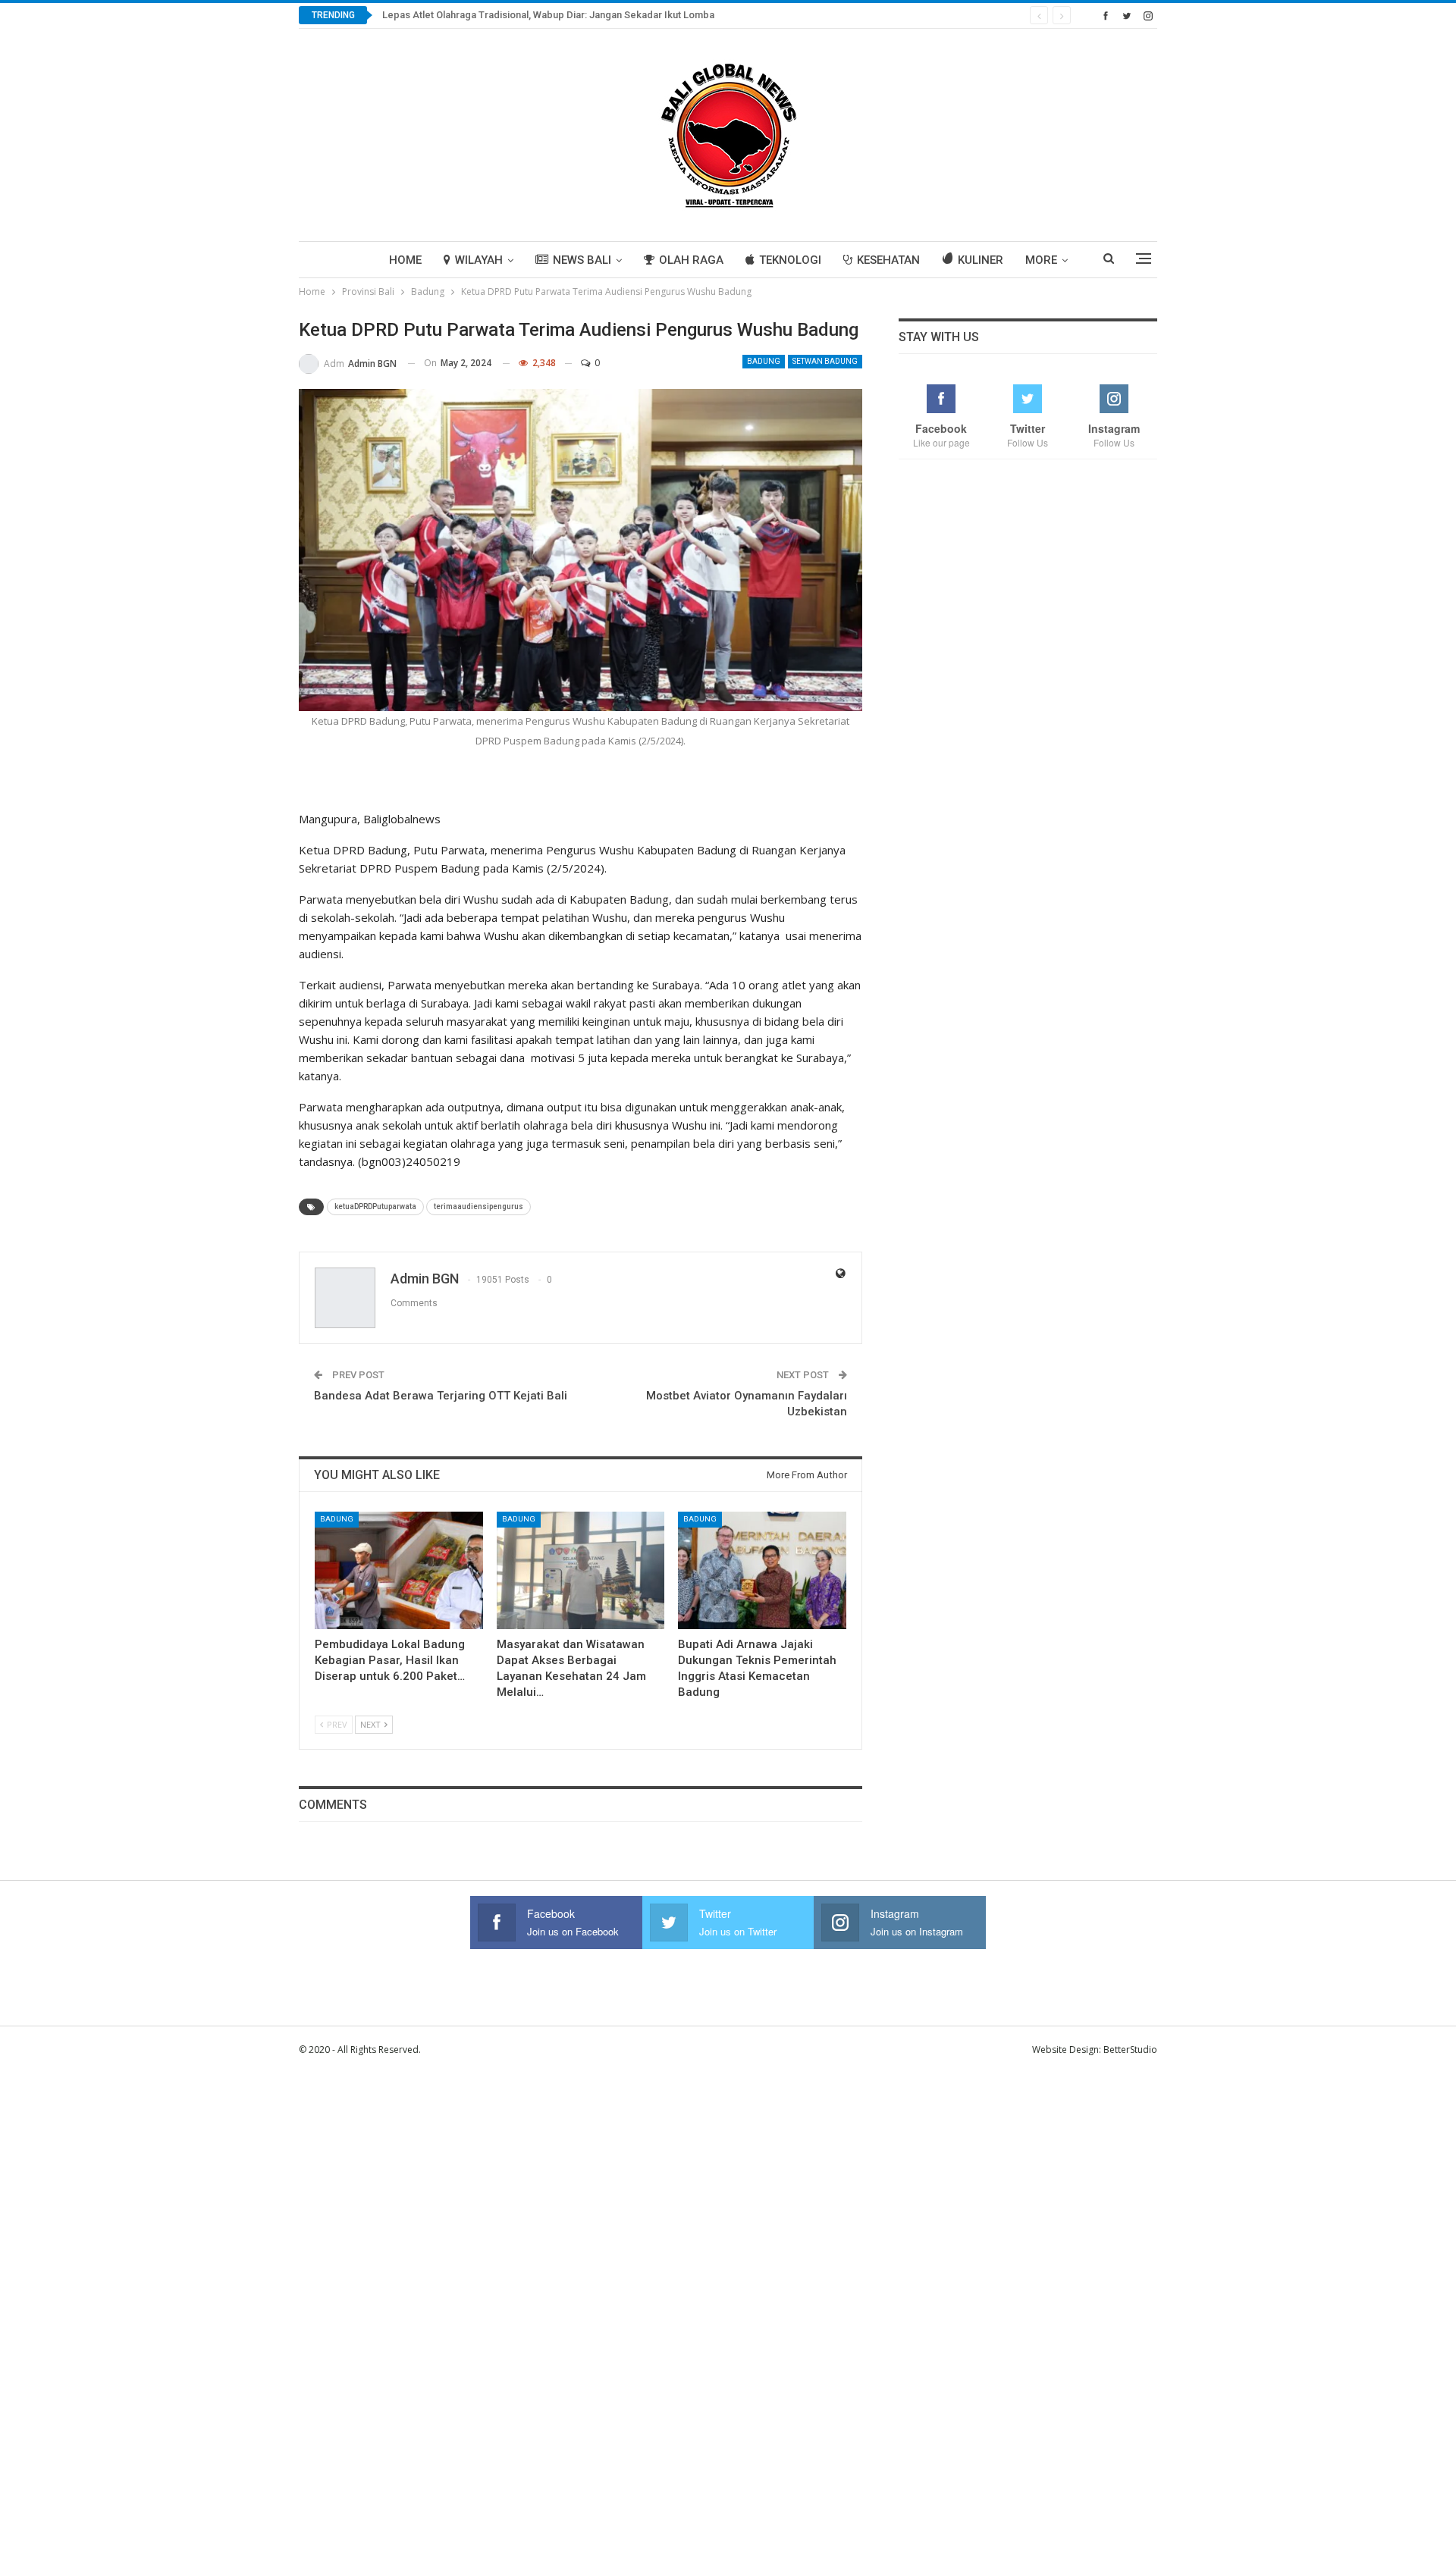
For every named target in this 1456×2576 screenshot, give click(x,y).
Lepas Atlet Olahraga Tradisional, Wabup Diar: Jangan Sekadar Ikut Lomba (549, 15)
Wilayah (479, 260)
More (1041, 260)
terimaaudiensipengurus (479, 1207)
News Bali (582, 260)
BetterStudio (1130, 2050)
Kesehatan (888, 260)
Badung (764, 361)
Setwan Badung (825, 361)
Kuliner (981, 260)
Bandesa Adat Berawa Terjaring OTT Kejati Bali (441, 1396)
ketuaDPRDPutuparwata (375, 1207)
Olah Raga (691, 260)
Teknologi (790, 260)
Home (405, 260)
